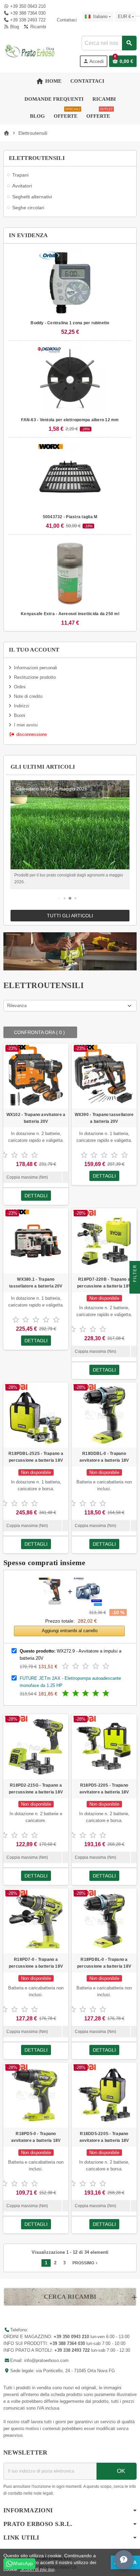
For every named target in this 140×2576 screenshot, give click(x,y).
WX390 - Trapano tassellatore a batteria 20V (104, 1118)
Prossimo (86, 2263)
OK (120, 2471)
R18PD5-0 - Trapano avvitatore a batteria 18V (36, 2137)
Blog (14, 27)
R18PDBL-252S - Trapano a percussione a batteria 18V (36, 1457)
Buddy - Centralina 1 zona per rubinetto (70, 323)
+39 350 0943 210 (28, 6)
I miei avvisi (26, 725)
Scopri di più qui (37, 2569)
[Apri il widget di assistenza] (124, 2560)
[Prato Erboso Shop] (30, 51)
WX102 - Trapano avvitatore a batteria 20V (36, 1118)
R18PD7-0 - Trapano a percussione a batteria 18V (36, 1963)
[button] (59, 898)
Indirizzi (22, 706)
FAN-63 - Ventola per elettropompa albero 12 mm (70, 420)
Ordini (20, 687)
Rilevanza (17, 1006)
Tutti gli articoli (70, 916)
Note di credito (28, 696)
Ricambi (37, 27)
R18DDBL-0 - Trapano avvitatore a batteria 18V (104, 1457)
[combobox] (109, 43)
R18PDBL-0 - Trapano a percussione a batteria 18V (104, 1963)
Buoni (20, 715)
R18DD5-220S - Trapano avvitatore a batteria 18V (104, 2137)
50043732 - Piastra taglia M (70, 517)
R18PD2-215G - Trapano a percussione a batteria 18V (36, 1789)
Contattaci (66, 20)
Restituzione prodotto (35, 677)
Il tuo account (34, 650)
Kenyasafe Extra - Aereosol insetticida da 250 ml (70, 614)
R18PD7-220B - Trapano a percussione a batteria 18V (104, 1283)
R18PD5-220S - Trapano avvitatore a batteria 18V (104, 1789)
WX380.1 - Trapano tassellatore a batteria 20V (36, 1283)
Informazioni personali (36, 668)
